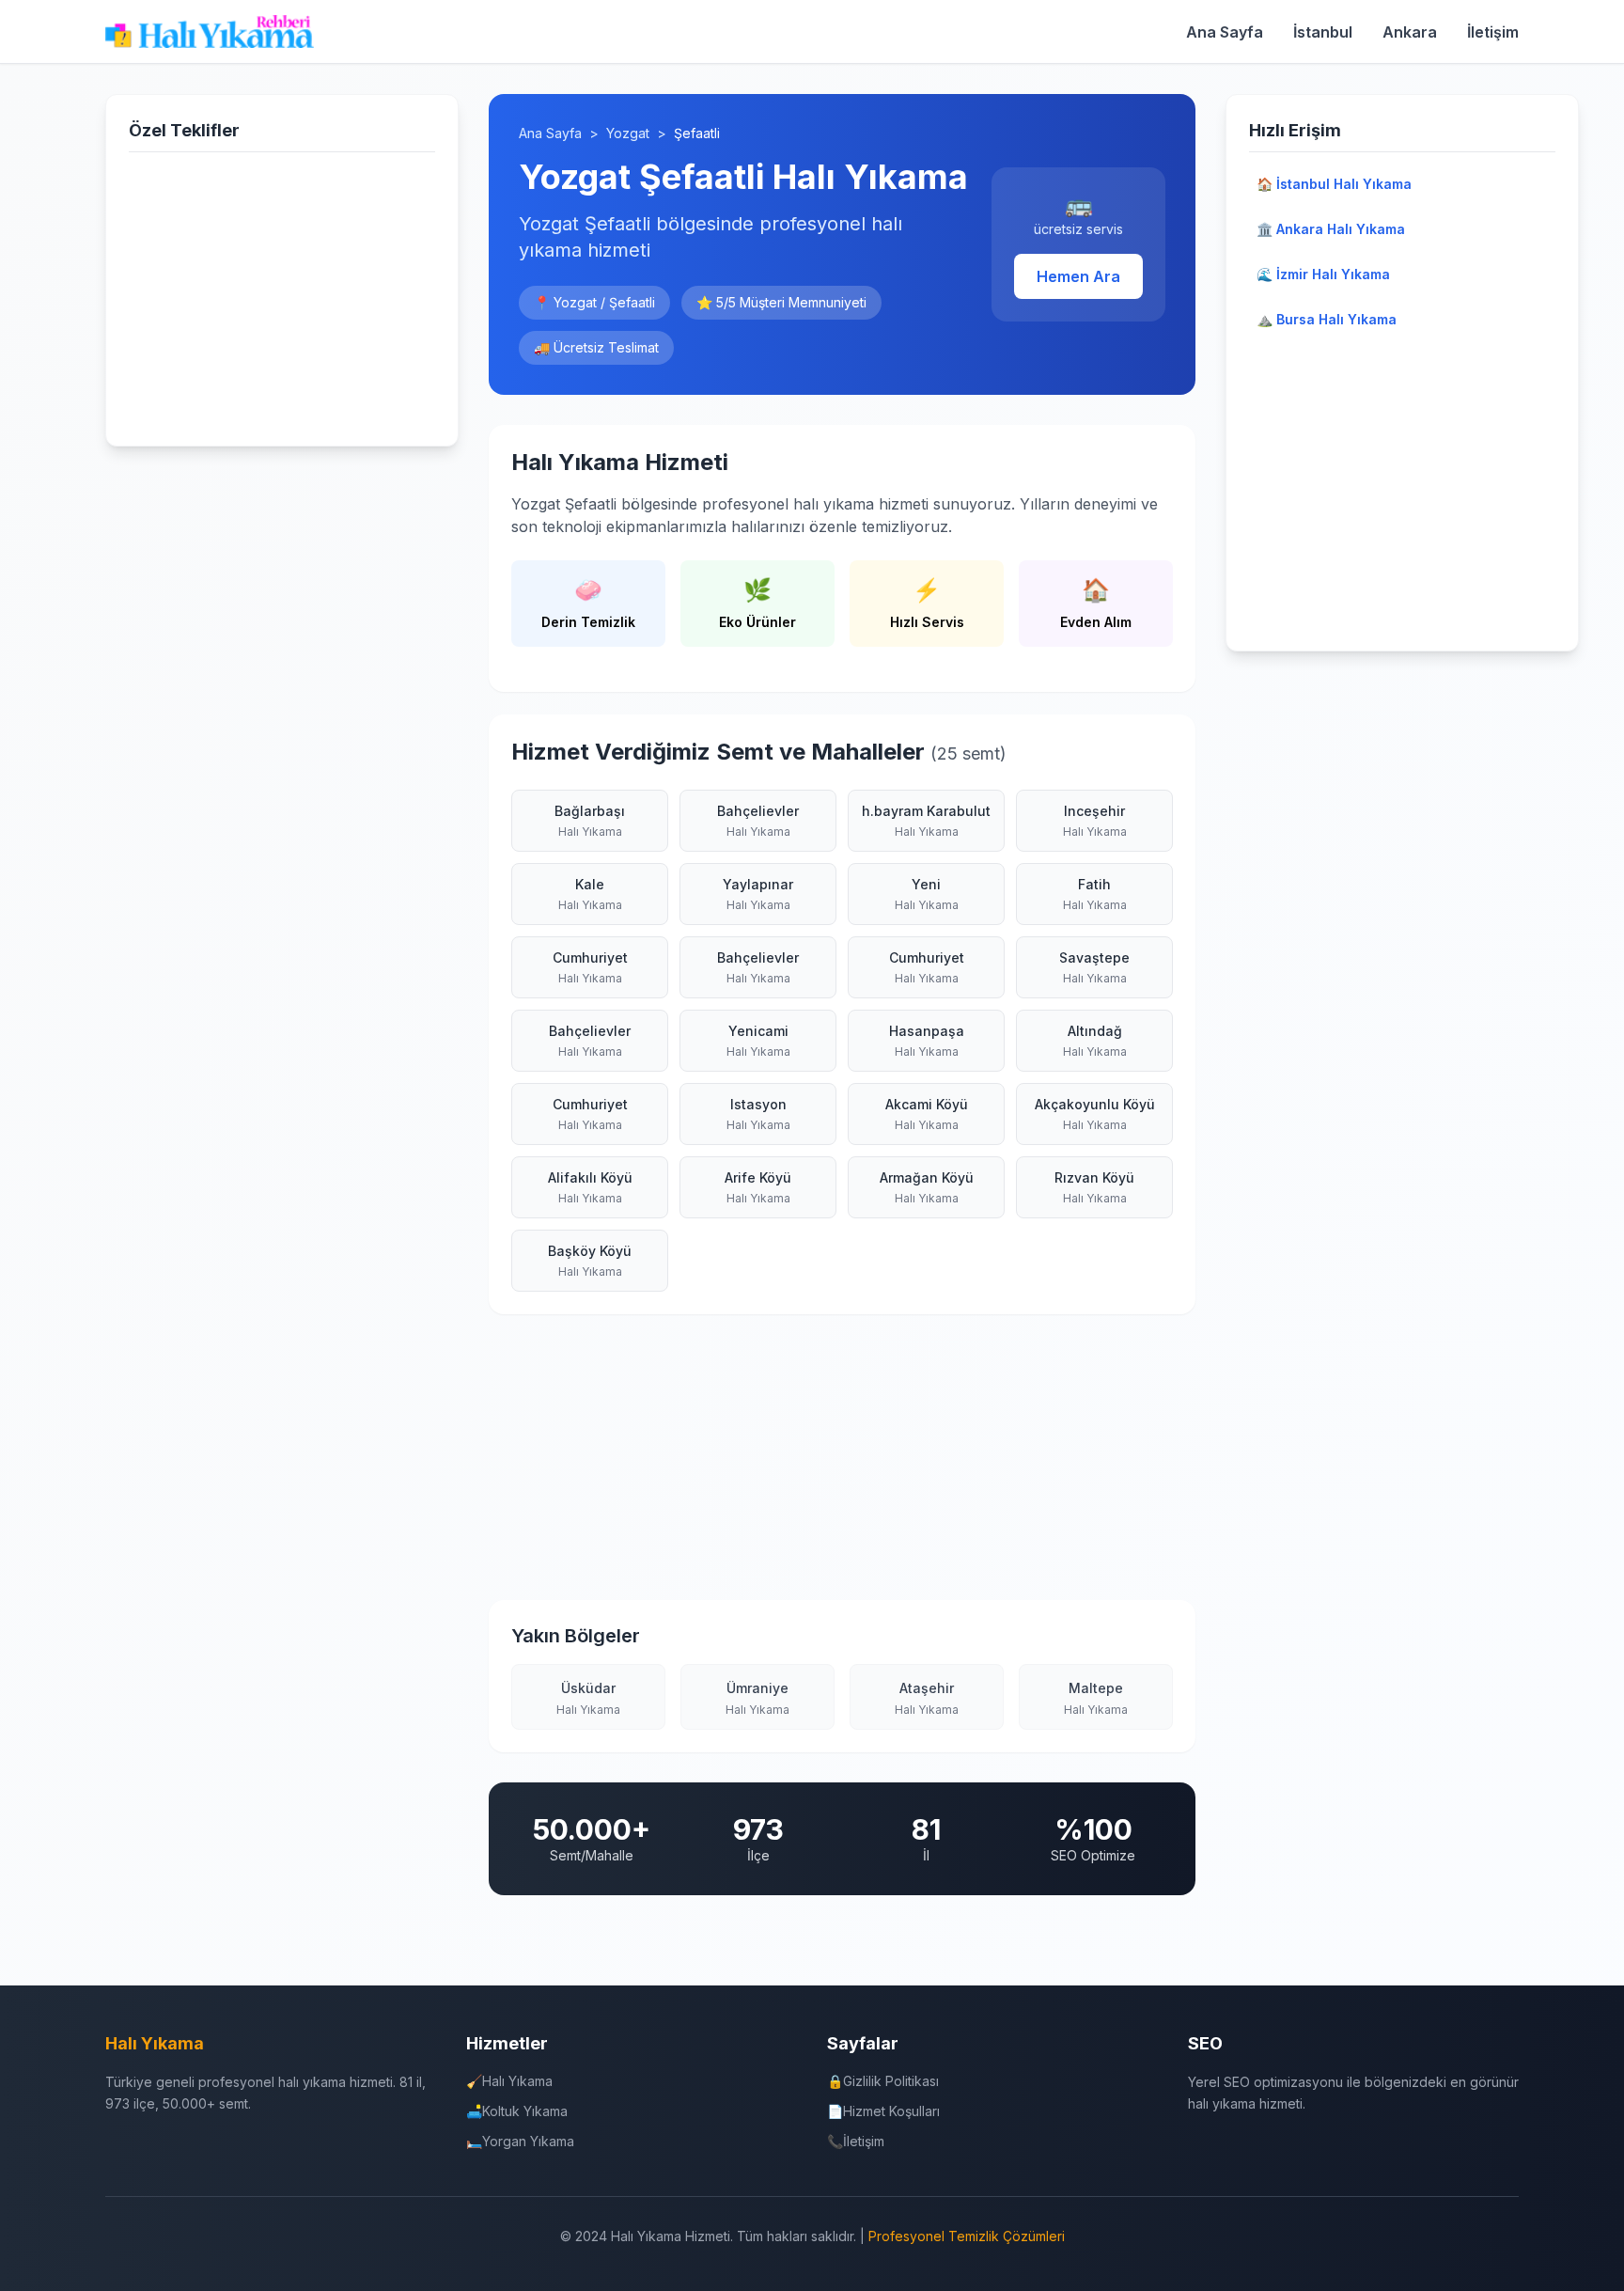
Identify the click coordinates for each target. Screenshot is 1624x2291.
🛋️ (517, 2111)
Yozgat (628, 133)
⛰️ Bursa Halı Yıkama (1327, 319)
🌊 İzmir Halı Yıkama (1323, 274)
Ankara (1410, 32)
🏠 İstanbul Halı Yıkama (1334, 184)
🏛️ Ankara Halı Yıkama (1331, 229)
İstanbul (1323, 32)
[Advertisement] (282, 295)
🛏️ (520, 2141)
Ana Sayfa (1225, 32)
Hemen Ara (1078, 276)
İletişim (1493, 32)
